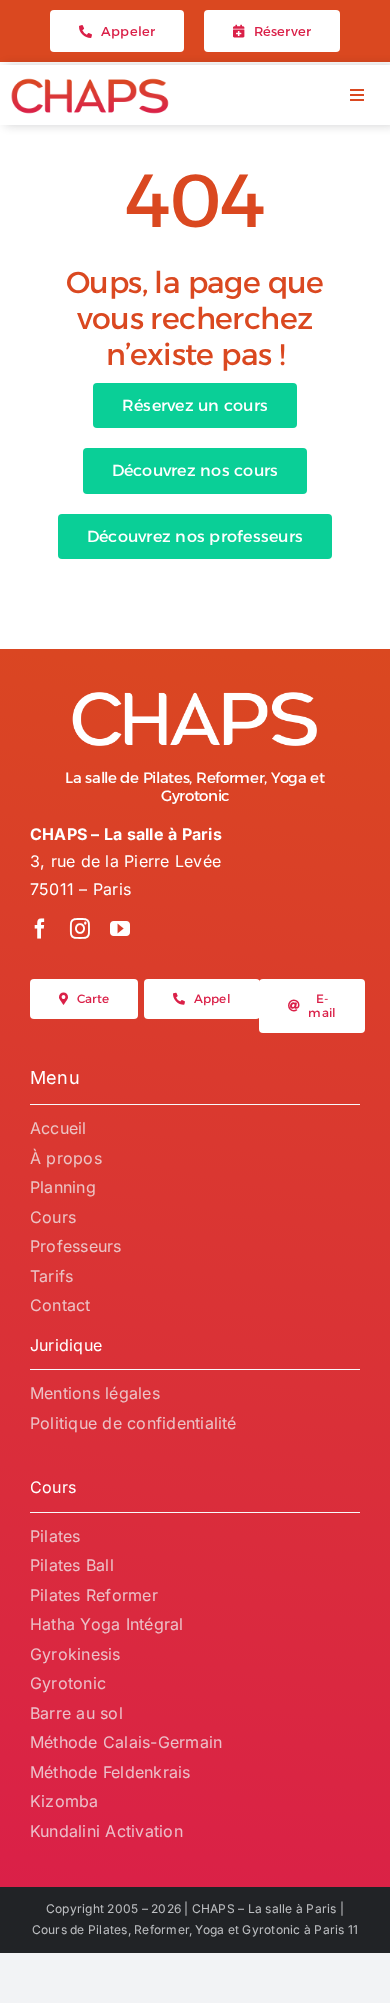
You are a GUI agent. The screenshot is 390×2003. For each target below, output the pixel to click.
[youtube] (120, 929)
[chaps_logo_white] (195, 697)
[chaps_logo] (90, 85)
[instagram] (80, 929)
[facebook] (40, 929)
